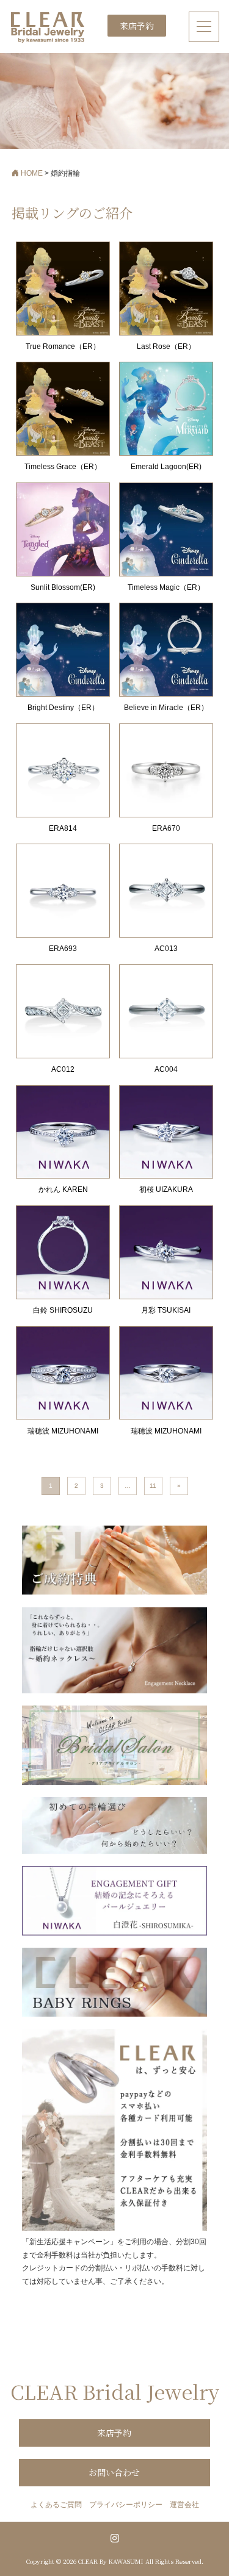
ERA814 (63, 828)
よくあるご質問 (56, 2505)
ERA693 (63, 949)
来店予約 (137, 26)
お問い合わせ (114, 2472)
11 (153, 1486)
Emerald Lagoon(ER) (166, 467)
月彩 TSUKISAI (166, 1310)
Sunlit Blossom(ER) (63, 587)
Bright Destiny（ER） (63, 708)
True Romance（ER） (63, 346)
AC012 (63, 1069)
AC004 (166, 1069)
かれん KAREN (63, 1189)
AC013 (166, 949)
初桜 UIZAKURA (166, 1189)
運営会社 (184, 2505)
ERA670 (166, 828)
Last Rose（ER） (166, 346)
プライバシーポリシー (126, 2505)
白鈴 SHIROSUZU (63, 1310)
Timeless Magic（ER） (166, 587)
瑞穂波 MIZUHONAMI (63, 1431)
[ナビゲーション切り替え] (204, 27)
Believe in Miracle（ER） (166, 708)
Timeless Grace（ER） (63, 467)
